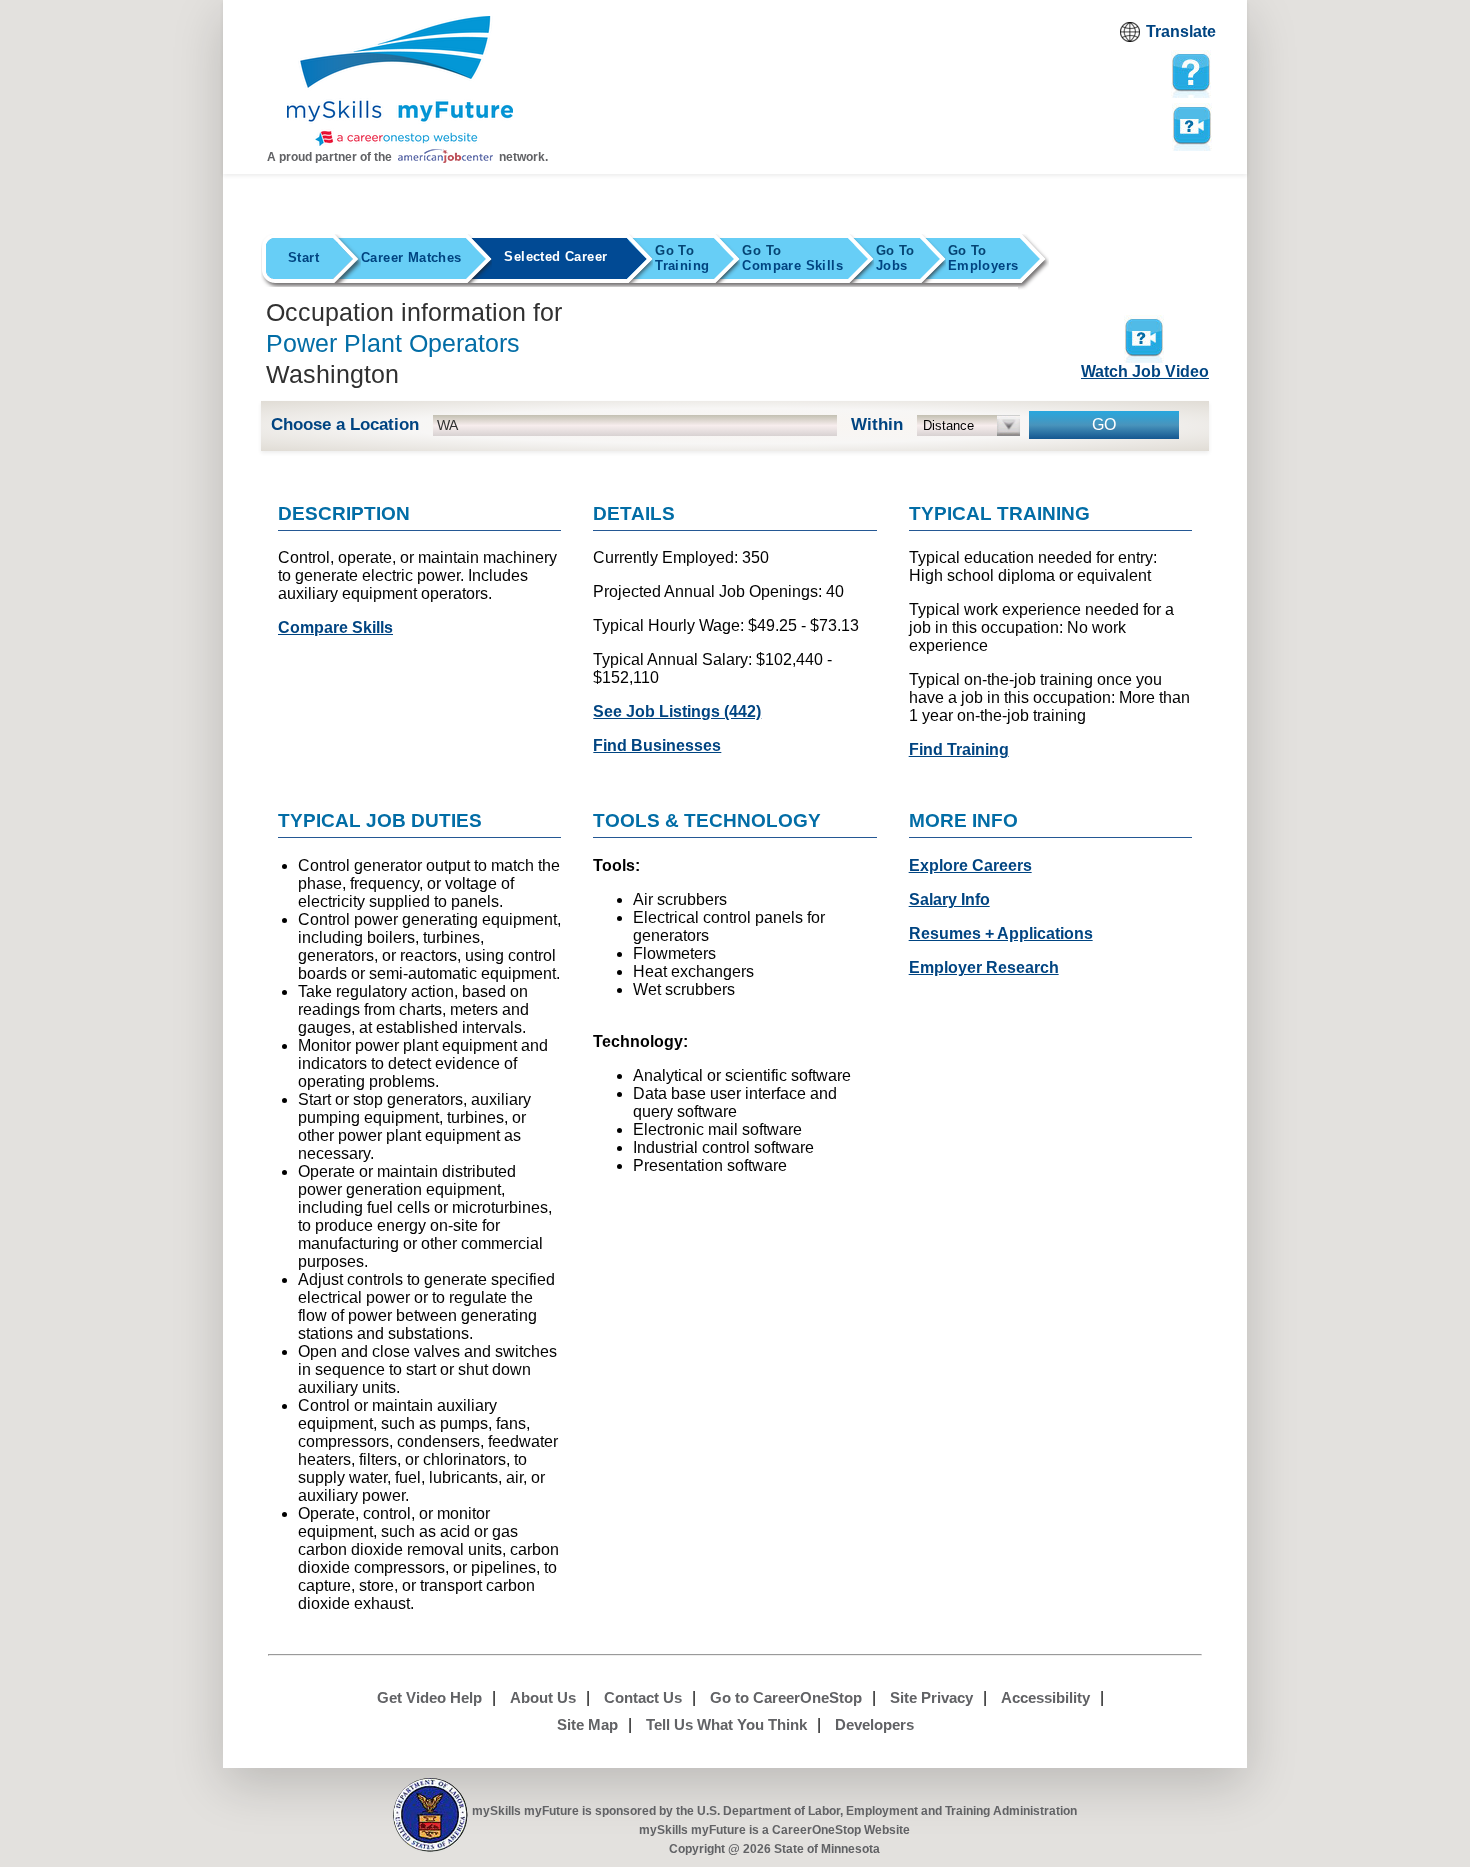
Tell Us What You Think (726, 1724)
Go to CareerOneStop (786, 1697)
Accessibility (1045, 1697)
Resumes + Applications (1001, 933)
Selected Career (555, 256)
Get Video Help (429, 1697)
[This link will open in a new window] (430, 1815)
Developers (874, 1724)
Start (303, 257)
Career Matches (411, 257)
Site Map (587, 1724)
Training (682, 258)
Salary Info (949, 899)
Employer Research (984, 967)
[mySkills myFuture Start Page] (400, 83)
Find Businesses (657, 745)
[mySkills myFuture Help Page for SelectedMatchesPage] (1191, 73)
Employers (983, 258)
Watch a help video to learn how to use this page (1191, 124)
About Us (543, 1697)
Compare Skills (792, 258)
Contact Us (643, 1697)
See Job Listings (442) (677, 711)
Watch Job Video (1145, 371)
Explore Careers (970, 865)
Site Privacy (931, 1697)
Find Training (959, 749)
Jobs (895, 258)
